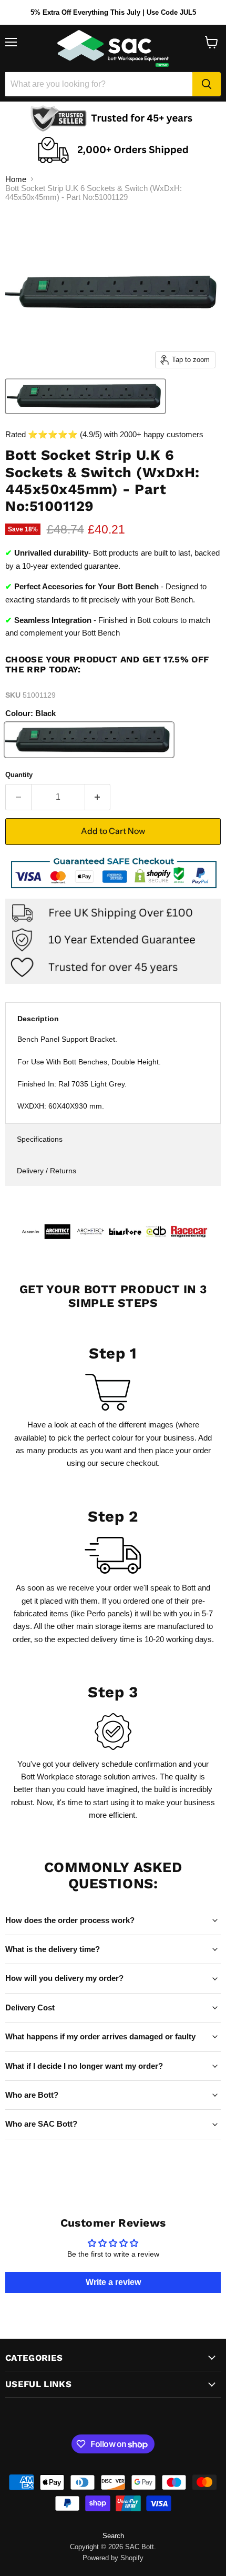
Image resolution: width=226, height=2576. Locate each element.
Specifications (40, 1139)
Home (16, 179)
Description (38, 1019)
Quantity (19, 775)
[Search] (207, 84)
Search (113, 2536)
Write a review (113, 2282)
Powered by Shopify (113, 2558)
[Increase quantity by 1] (98, 797)
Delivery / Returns (47, 1171)
